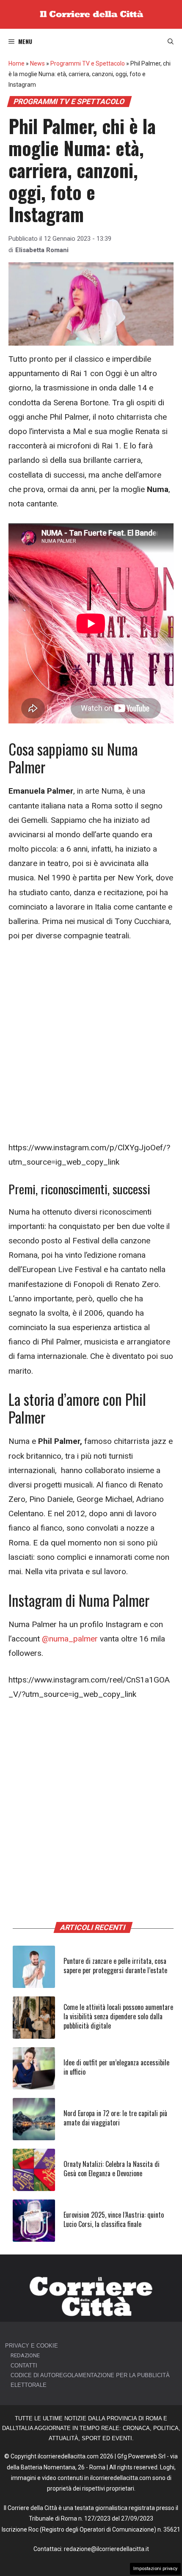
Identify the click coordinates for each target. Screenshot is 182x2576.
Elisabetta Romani (42, 250)
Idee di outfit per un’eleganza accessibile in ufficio (116, 2067)
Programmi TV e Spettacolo (88, 63)
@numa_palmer (70, 1639)
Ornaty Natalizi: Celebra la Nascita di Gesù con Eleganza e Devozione (112, 2169)
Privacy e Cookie (32, 2346)
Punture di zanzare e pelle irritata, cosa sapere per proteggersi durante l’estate (115, 1966)
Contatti (24, 2366)
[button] (171, 41)
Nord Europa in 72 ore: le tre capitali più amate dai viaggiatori (115, 2118)
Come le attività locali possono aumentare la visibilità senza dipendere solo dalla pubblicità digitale (118, 2017)
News (37, 63)
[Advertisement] (91, 1046)
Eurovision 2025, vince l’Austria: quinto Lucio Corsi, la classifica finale (114, 2219)
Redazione (25, 2355)
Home (17, 63)
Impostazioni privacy (155, 2569)
